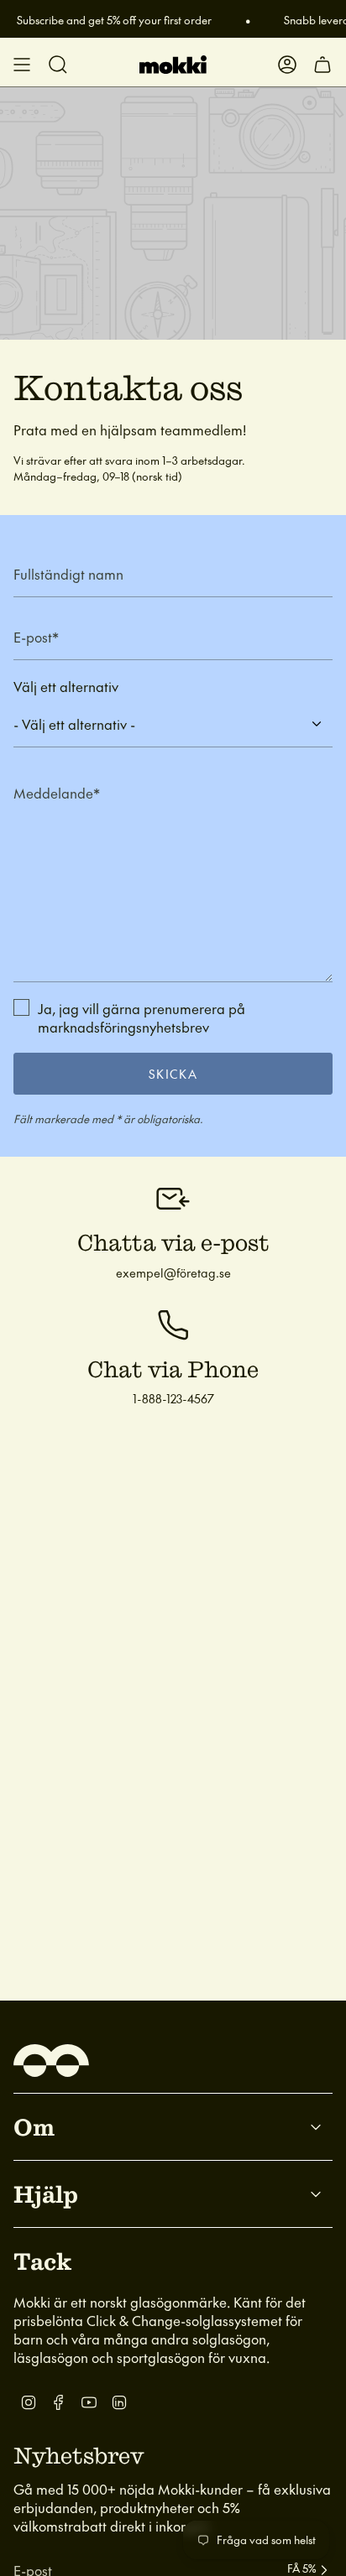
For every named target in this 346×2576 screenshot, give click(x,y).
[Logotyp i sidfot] (51, 2061)
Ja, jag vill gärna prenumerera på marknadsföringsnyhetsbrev (142, 1017)
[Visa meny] (22, 65)
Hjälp (46, 2194)
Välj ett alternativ (66, 686)
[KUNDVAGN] (322, 65)
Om (34, 2126)
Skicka (173, 1074)
